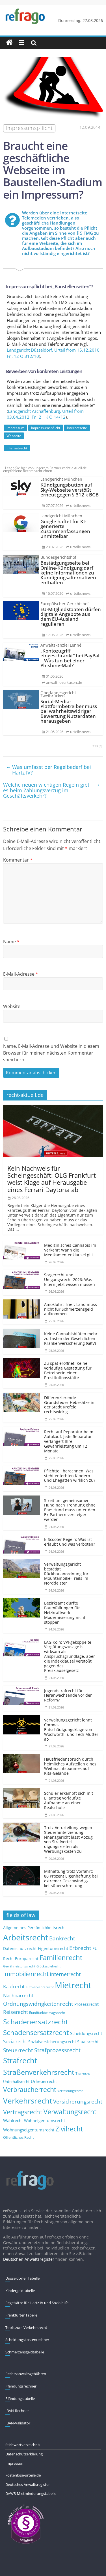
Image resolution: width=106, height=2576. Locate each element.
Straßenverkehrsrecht (39, 2072)
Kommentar (18, 860)
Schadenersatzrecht (36, 2022)
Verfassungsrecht (70, 2091)
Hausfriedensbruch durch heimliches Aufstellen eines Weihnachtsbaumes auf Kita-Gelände (70, 1766)
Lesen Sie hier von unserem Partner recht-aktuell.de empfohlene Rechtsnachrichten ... (45, 469)
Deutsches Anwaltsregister (28, 2484)
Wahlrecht (13, 2120)
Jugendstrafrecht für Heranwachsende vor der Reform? (68, 1695)
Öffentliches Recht (19, 2137)
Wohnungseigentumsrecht (29, 2130)
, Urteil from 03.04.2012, (45, 414)
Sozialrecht (15, 2041)
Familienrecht (61, 1957)
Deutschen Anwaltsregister (29, 2259)
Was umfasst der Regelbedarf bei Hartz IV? (48, 769)
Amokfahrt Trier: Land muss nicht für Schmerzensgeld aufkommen (71, 1309)
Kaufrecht (14, 1986)
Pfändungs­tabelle (20, 2399)
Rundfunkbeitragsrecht (47, 2013)
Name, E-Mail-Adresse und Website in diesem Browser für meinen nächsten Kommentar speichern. (51, 1053)
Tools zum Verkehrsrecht (26, 2328)
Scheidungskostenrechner (27, 2340)
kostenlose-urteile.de (23, 2475)
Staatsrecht (88, 2042)
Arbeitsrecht (26, 1937)
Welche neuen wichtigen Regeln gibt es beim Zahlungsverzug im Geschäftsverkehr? (52, 790)
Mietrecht (73, 1985)
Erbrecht (80, 1948)
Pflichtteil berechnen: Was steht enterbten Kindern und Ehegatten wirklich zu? (70, 1476)
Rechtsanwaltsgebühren (26, 2374)
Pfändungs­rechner (21, 2386)
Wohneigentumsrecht (45, 2121)
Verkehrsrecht (28, 2101)
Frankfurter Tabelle (21, 2315)
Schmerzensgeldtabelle (25, 2352)
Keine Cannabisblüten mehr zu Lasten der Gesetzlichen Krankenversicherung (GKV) (71, 1338)
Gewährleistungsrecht (19, 1966)
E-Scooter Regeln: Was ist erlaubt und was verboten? (70, 1542)
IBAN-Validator (18, 2423)
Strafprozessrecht (57, 2050)
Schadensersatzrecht (36, 2032)
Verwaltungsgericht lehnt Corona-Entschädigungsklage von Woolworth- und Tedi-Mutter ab (71, 1729)
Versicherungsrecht (78, 2102)
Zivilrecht (69, 2129)
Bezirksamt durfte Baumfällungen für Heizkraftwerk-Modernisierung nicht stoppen (65, 1612)
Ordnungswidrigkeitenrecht (38, 2004)
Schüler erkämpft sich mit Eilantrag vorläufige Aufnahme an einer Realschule (69, 1800)
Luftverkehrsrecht (40, 1987)
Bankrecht (62, 1938)
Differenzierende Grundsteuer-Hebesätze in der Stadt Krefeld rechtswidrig (69, 1405)
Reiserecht (16, 2012)
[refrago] (9, 43)
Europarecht (27, 1959)
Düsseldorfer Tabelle (22, 2278)
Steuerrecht (18, 2050)
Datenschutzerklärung (24, 2454)
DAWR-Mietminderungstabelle (31, 2493)
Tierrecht (83, 2073)
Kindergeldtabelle (20, 2291)
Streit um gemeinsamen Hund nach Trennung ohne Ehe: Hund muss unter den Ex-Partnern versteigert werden (70, 1510)
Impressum (15, 428)
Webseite (14, 436)
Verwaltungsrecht (70, 2112)
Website (12, 1006)
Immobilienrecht (26, 1974)
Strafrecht (20, 2060)
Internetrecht (17, 448)
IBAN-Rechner (17, 2411)
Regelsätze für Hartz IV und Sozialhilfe (37, 2303)
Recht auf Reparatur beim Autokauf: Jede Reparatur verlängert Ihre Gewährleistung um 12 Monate (69, 1441)
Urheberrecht (44, 2081)
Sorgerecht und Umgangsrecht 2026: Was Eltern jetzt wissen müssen (70, 1280)
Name (11, 942)
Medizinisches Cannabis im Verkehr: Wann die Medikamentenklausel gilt (70, 1250)
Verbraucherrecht (30, 2090)
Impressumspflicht (46, 428)
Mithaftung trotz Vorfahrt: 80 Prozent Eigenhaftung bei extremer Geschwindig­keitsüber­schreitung (71, 1878)
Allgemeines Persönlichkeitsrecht (34, 1928)
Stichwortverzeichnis (23, 2445)
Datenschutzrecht (20, 1948)
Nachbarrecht (18, 1995)
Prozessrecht (86, 2004)
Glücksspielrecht (48, 1966)
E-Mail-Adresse (21, 974)
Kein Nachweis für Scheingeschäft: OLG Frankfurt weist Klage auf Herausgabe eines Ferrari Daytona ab (52, 1179)
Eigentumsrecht (53, 1948)
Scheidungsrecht (86, 2033)
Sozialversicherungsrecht (52, 2042)
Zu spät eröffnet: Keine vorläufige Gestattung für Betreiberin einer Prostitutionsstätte (68, 1370)
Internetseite (77, 428)
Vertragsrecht (23, 2112)
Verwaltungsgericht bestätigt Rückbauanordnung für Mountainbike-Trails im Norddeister (66, 1574)
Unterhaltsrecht (16, 2082)
